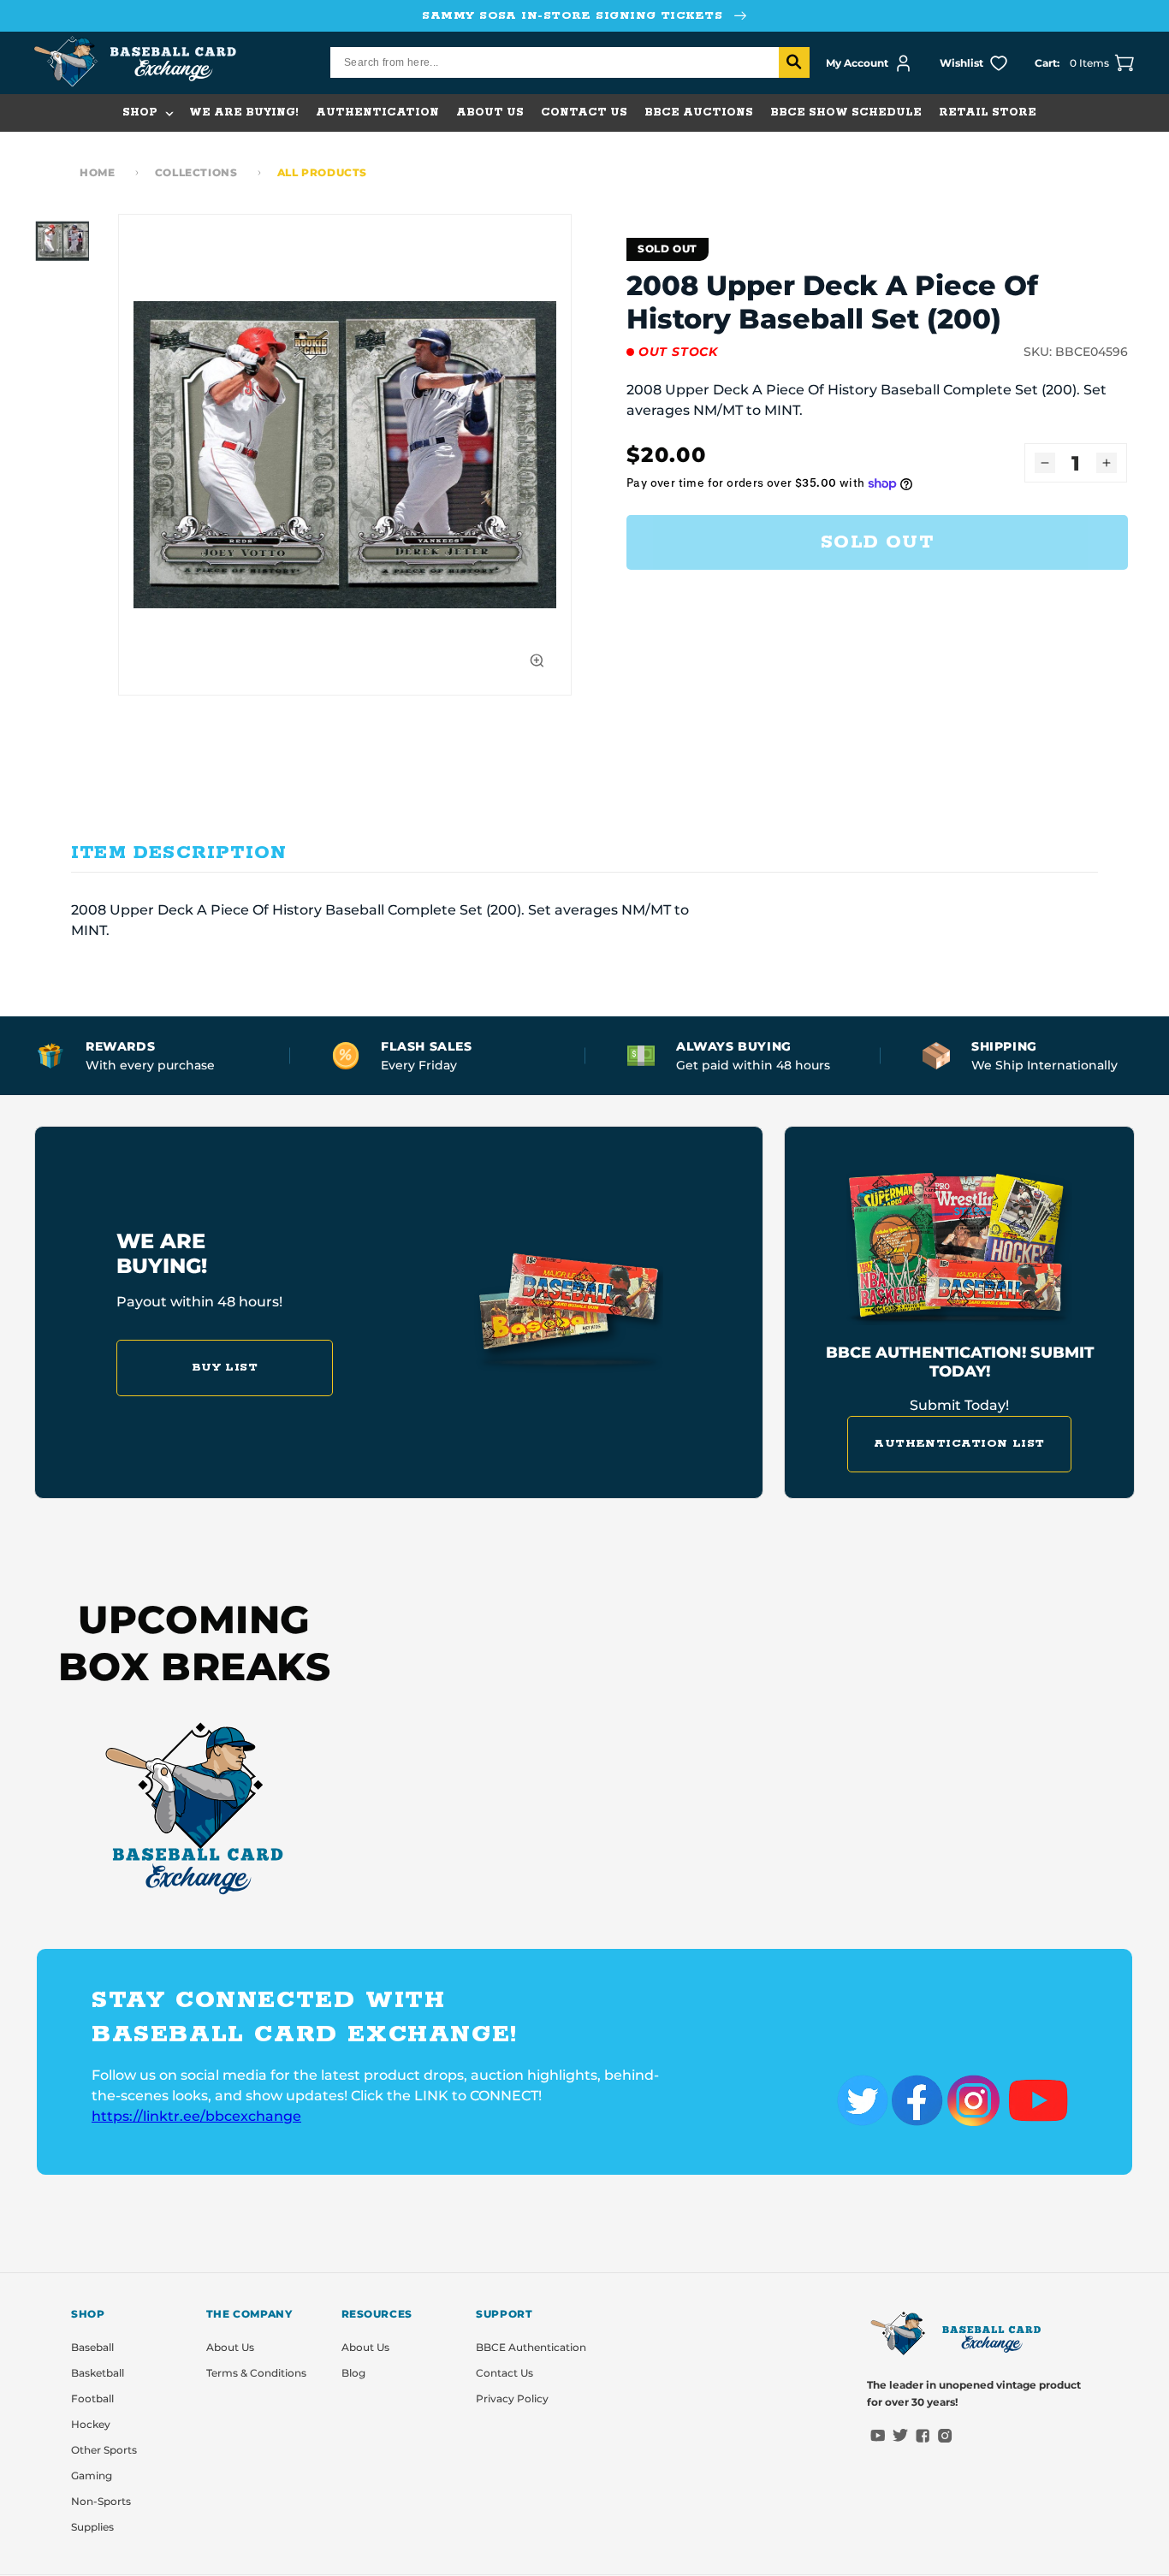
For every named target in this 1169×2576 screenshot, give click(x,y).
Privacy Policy (512, 2398)
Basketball (98, 2373)
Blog (353, 2373)
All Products (322, 172)
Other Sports (104, 2450)
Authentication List (959, 1444)
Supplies (92, 2527)
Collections (196, 172)
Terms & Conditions (256, 2373)
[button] (147, 113)
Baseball (92, 2347)
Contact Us (504, 2373)
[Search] (794, 62)
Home (97, 172)
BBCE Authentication (531, 2347)
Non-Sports (101, 2501)
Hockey (91, 2424)
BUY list (225, 1368)
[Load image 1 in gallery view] (62, 241)
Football (92, 2398)
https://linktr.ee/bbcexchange (196, 2116)
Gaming (92, 2475)
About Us (230, 2347)
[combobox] (570, 62)
